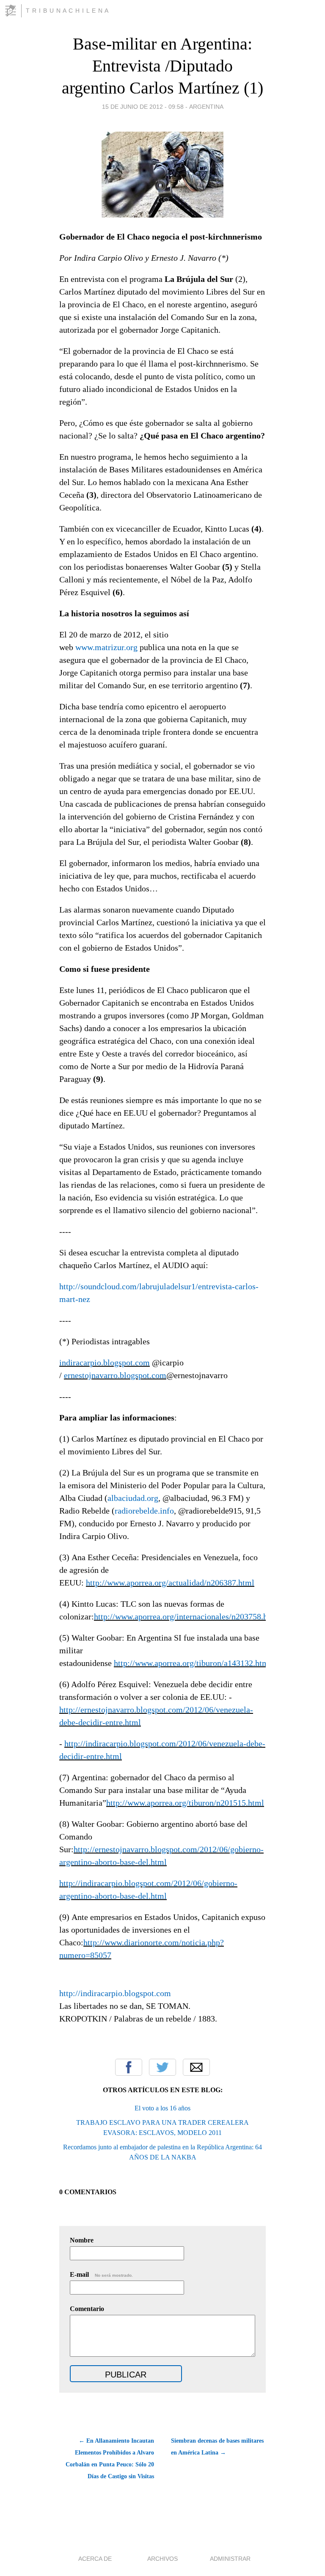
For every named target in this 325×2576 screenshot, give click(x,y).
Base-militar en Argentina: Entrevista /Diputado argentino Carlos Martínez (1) (162, 66)
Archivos (162, 2559)
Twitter (162, 2067)
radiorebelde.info (144, 1511)
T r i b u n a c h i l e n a (67, 11)
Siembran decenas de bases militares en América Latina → (217, 2447)
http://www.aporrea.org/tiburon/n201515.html (185, 1803)
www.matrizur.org (106, 647)
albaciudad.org (133, 1498)
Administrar (230, 2559)
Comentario (87, 2309)
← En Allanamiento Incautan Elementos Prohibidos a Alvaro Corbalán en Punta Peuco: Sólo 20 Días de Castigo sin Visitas (110, 2459)
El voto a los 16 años (162, 2108)
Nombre (82, 2240)
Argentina (206, 107)
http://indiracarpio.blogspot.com (115, 1993)
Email (196, 2067)
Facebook (129, 2067)
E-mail (101, 2274)
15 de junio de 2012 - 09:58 (143, 107)
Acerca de (95, 2559)
